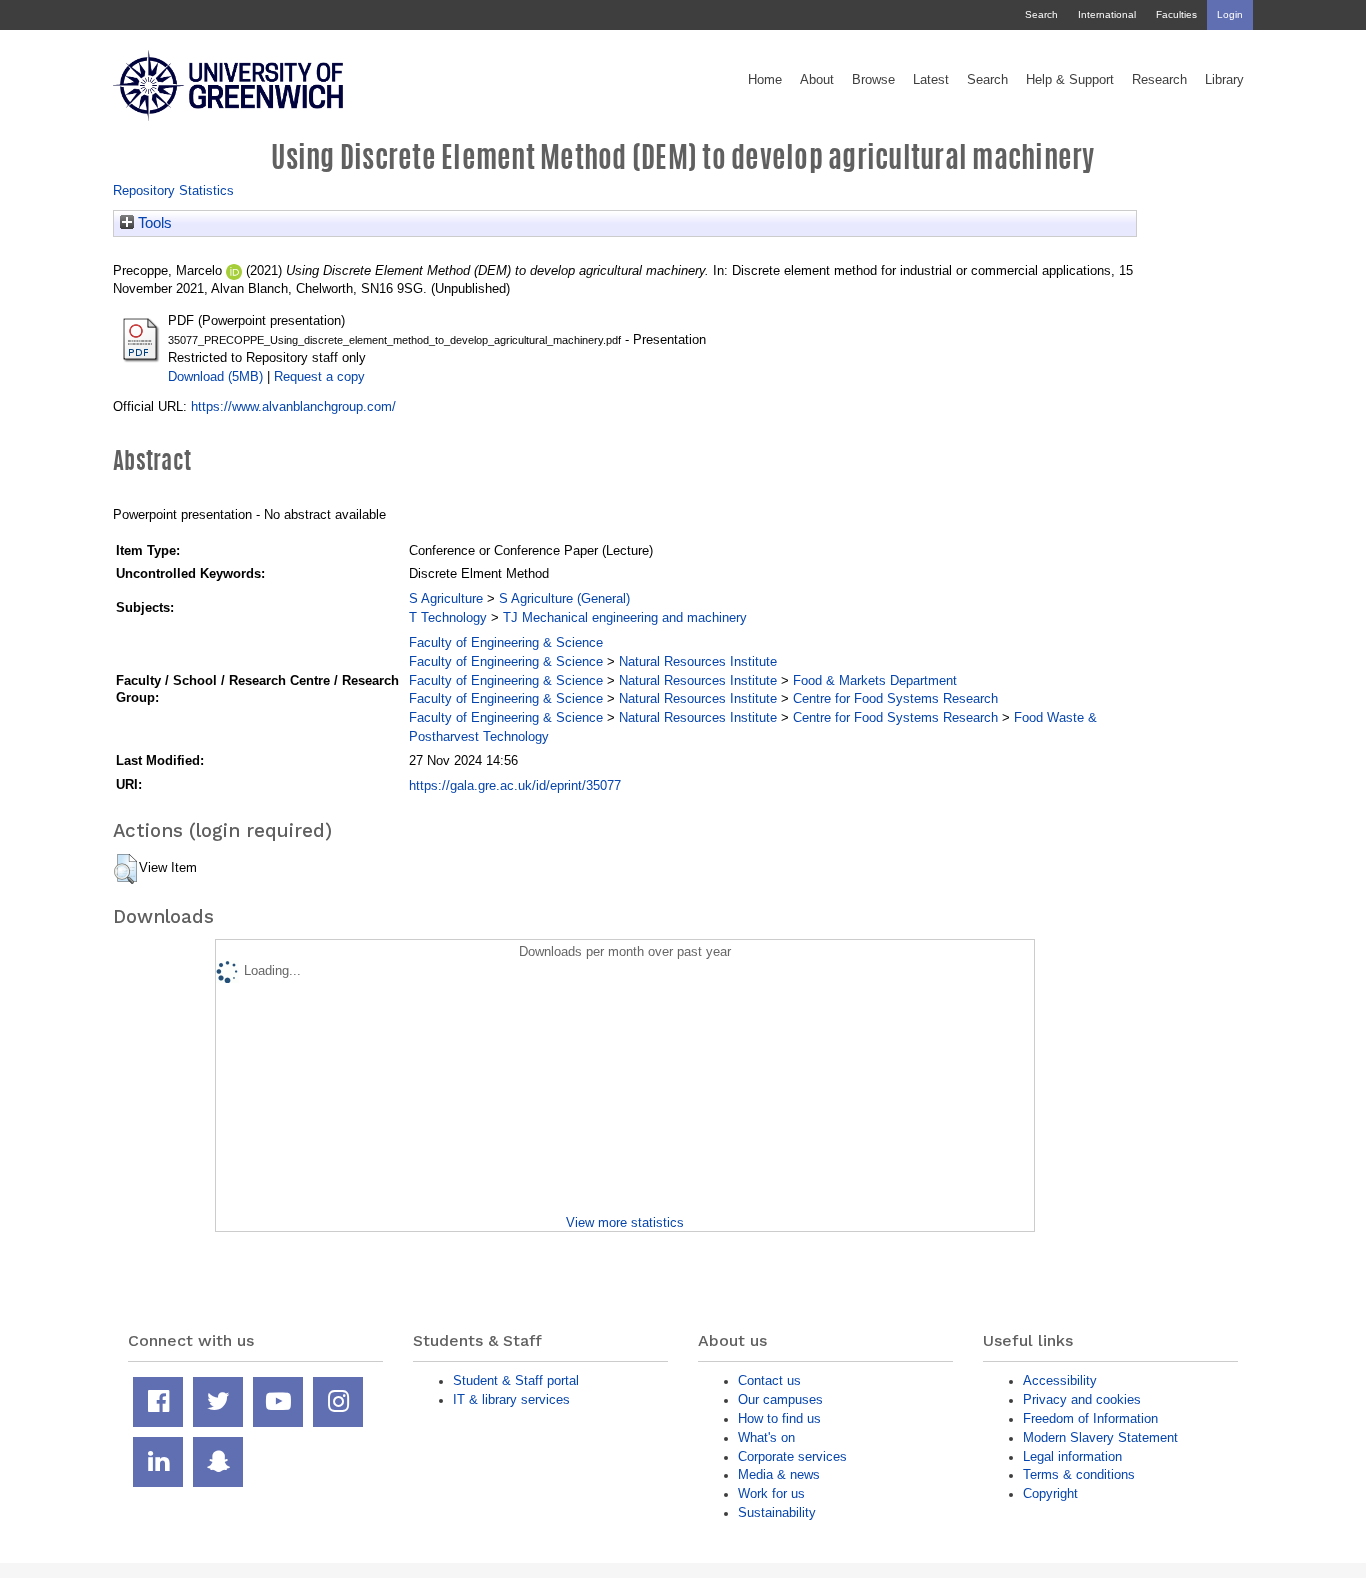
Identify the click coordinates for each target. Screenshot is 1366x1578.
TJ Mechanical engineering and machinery (625, 617)
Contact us (769, 1380)
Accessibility (1060, 1380)
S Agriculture (446, 598)
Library (1224, 80)
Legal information (1072, 1456)
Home (765, 80)
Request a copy (319, 376)
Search (1041, 14)
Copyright (1050, 1493)
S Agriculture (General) (564, 598)
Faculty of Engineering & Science (506, 642)
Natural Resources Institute (698, 661)
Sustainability (777, 1512)
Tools (153, 223)
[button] (125, 869)
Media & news (779, 1474)
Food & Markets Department (875, 680)
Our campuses (780, 1399)
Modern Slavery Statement (1100, 1437)
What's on (766, 1437)
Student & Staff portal (516, 1380)
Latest (931, 80)
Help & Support (1070, 80)
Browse (873, 80)
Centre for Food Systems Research (895, 698)
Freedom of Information (1090, 1418)
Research (1159, 80)
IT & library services (511, 1399)
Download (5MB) (215, 376)
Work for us (771, 1493)
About (817, 80)
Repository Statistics (173, 190)
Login (1230, 14)
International (1107, 14)
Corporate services (792, 1456)
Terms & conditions (1079, 1474)
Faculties (1176, 14)
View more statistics (625, 1222)
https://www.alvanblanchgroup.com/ (293, 406)
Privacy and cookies (1082, 1399)
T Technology (448, 617)
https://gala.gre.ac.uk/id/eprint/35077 (515, 785)
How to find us (779, 1418)
